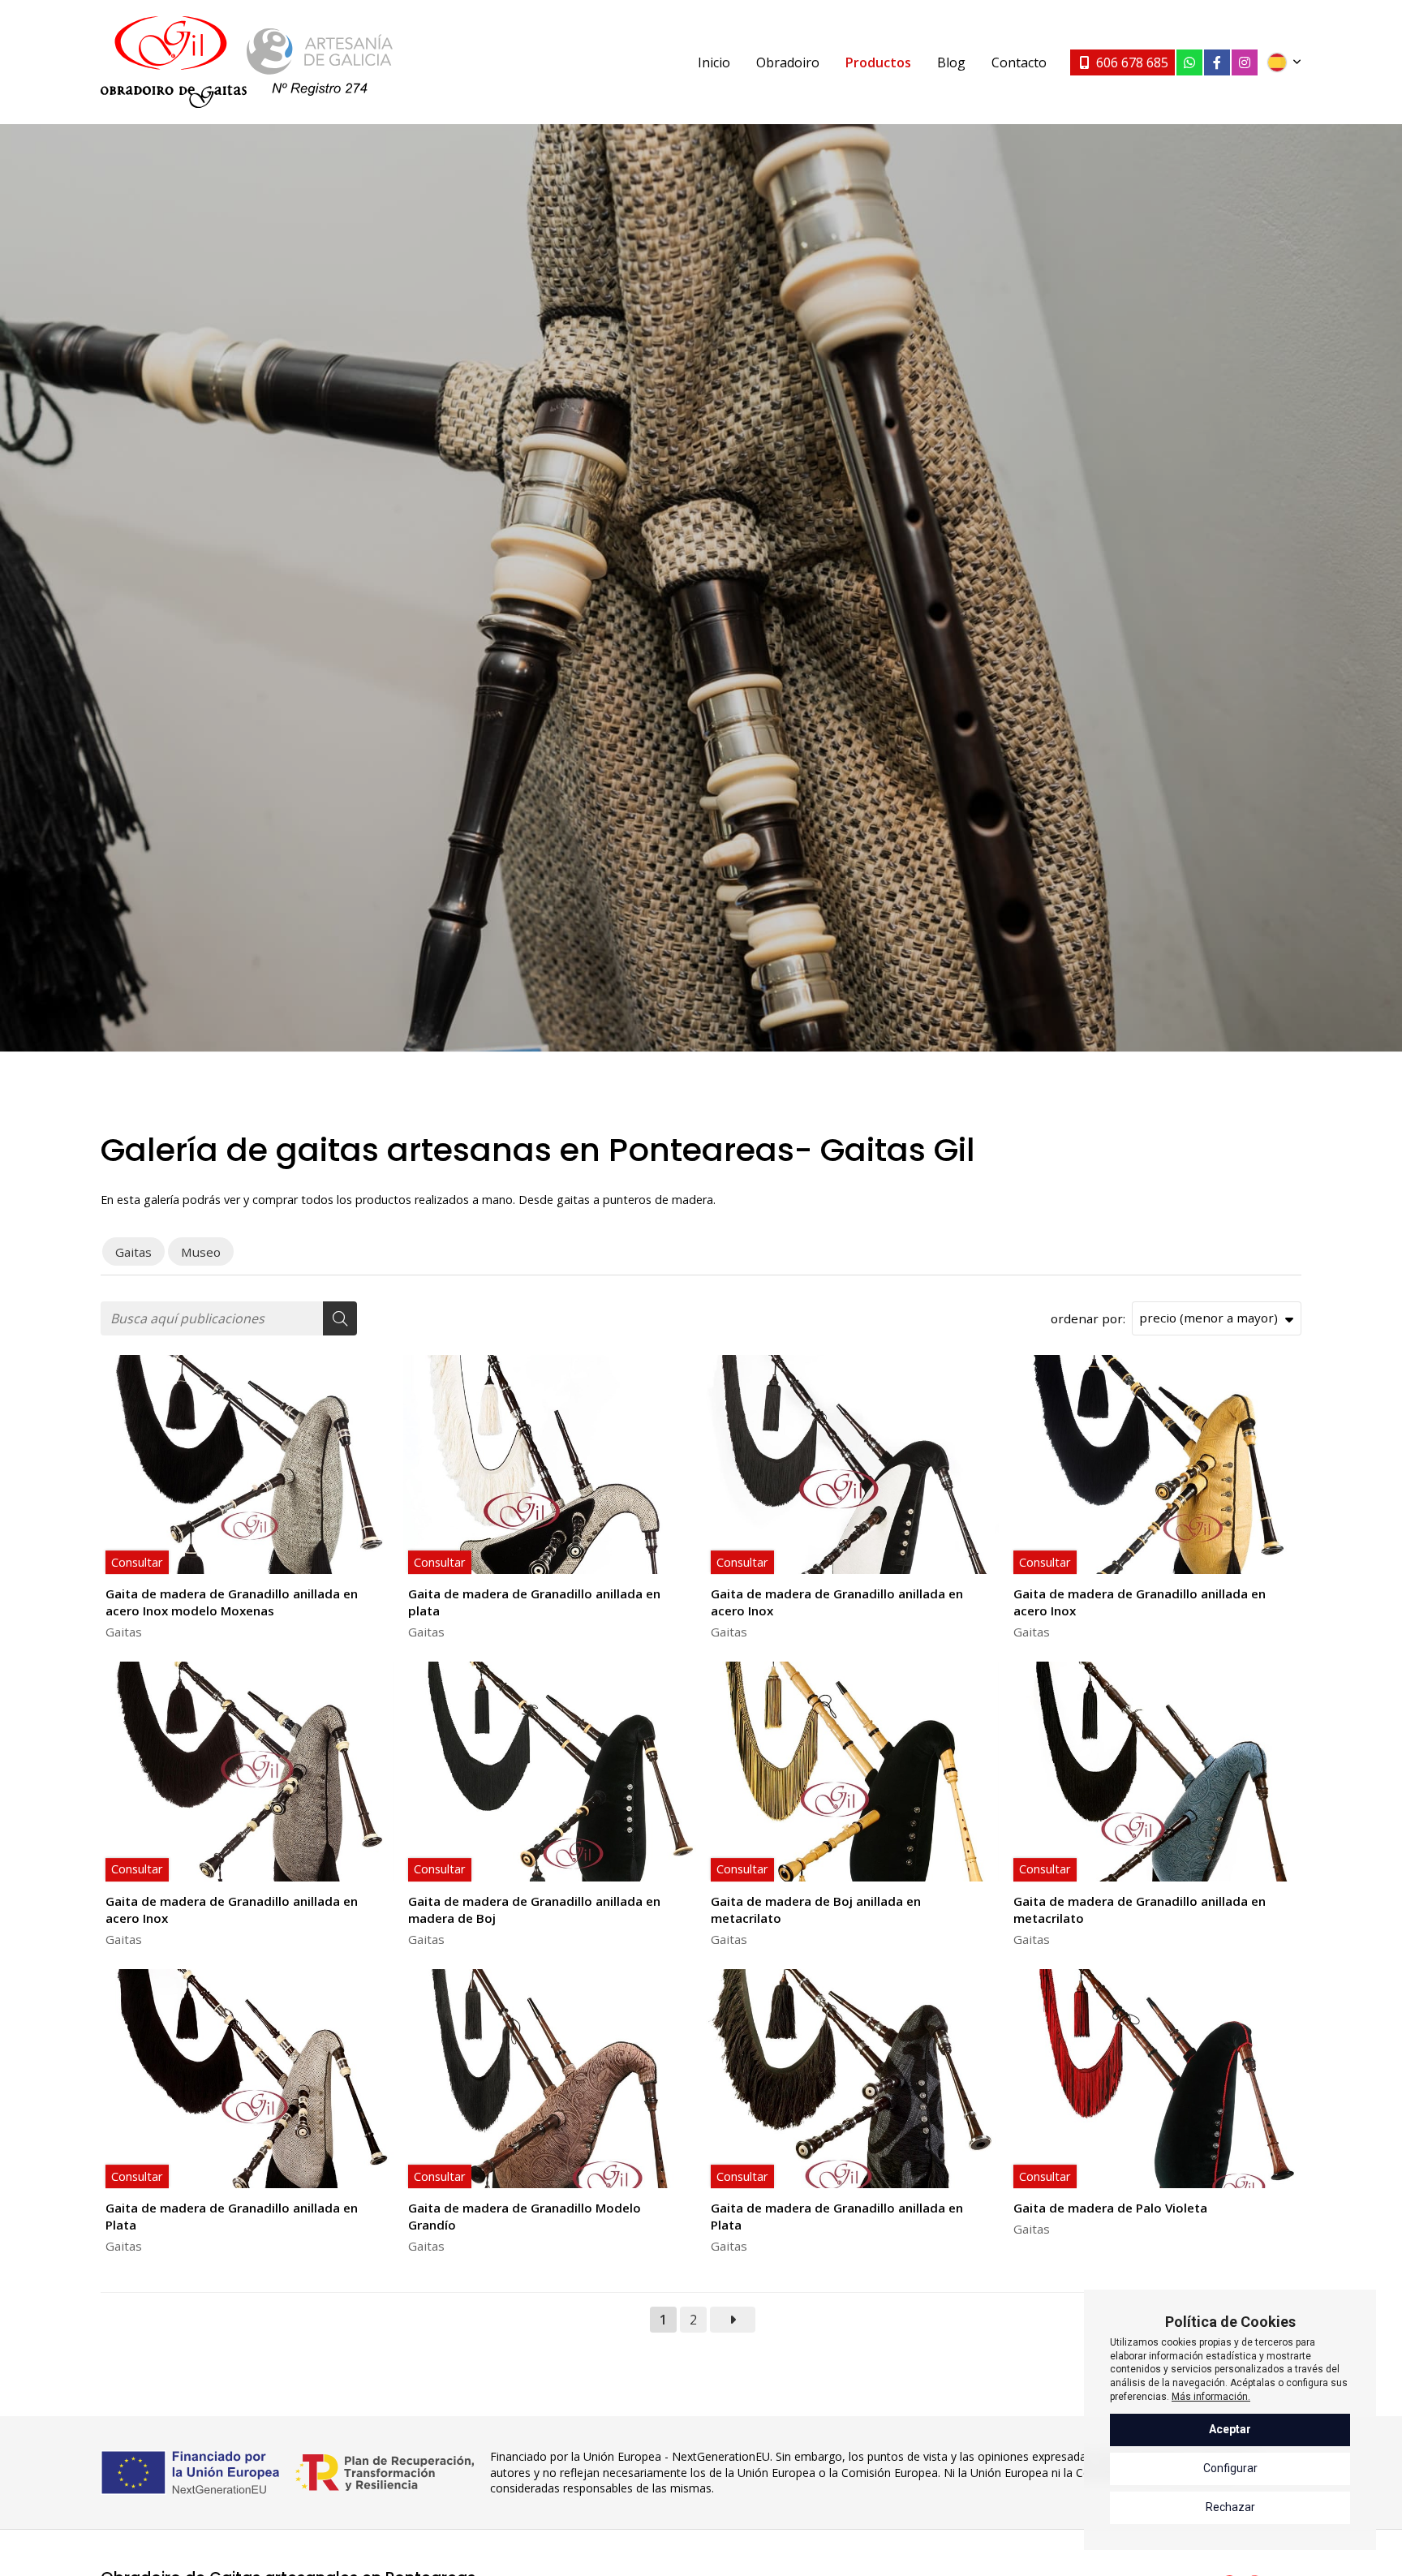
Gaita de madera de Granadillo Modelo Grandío (525, 2216)
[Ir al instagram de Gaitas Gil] (1245, 62)
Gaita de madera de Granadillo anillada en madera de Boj (534, 1909)
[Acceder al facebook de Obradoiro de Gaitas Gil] (1217, 62)
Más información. (1211, 2397)
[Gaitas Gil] (174, 62)
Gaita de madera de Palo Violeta (1110, 2208)
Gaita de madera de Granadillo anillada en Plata (232, 2216)
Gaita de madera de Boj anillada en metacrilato (816, 1909)
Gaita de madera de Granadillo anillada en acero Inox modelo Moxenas (232, 1602)
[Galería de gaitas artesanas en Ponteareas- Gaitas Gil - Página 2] (733, 2320)
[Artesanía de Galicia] (320, 62)
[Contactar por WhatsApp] (1189, 62)
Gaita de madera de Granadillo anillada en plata (534, 1602)
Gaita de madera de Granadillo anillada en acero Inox (837, 1602)
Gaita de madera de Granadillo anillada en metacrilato (1140, 1909)
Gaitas (124, 1632)
